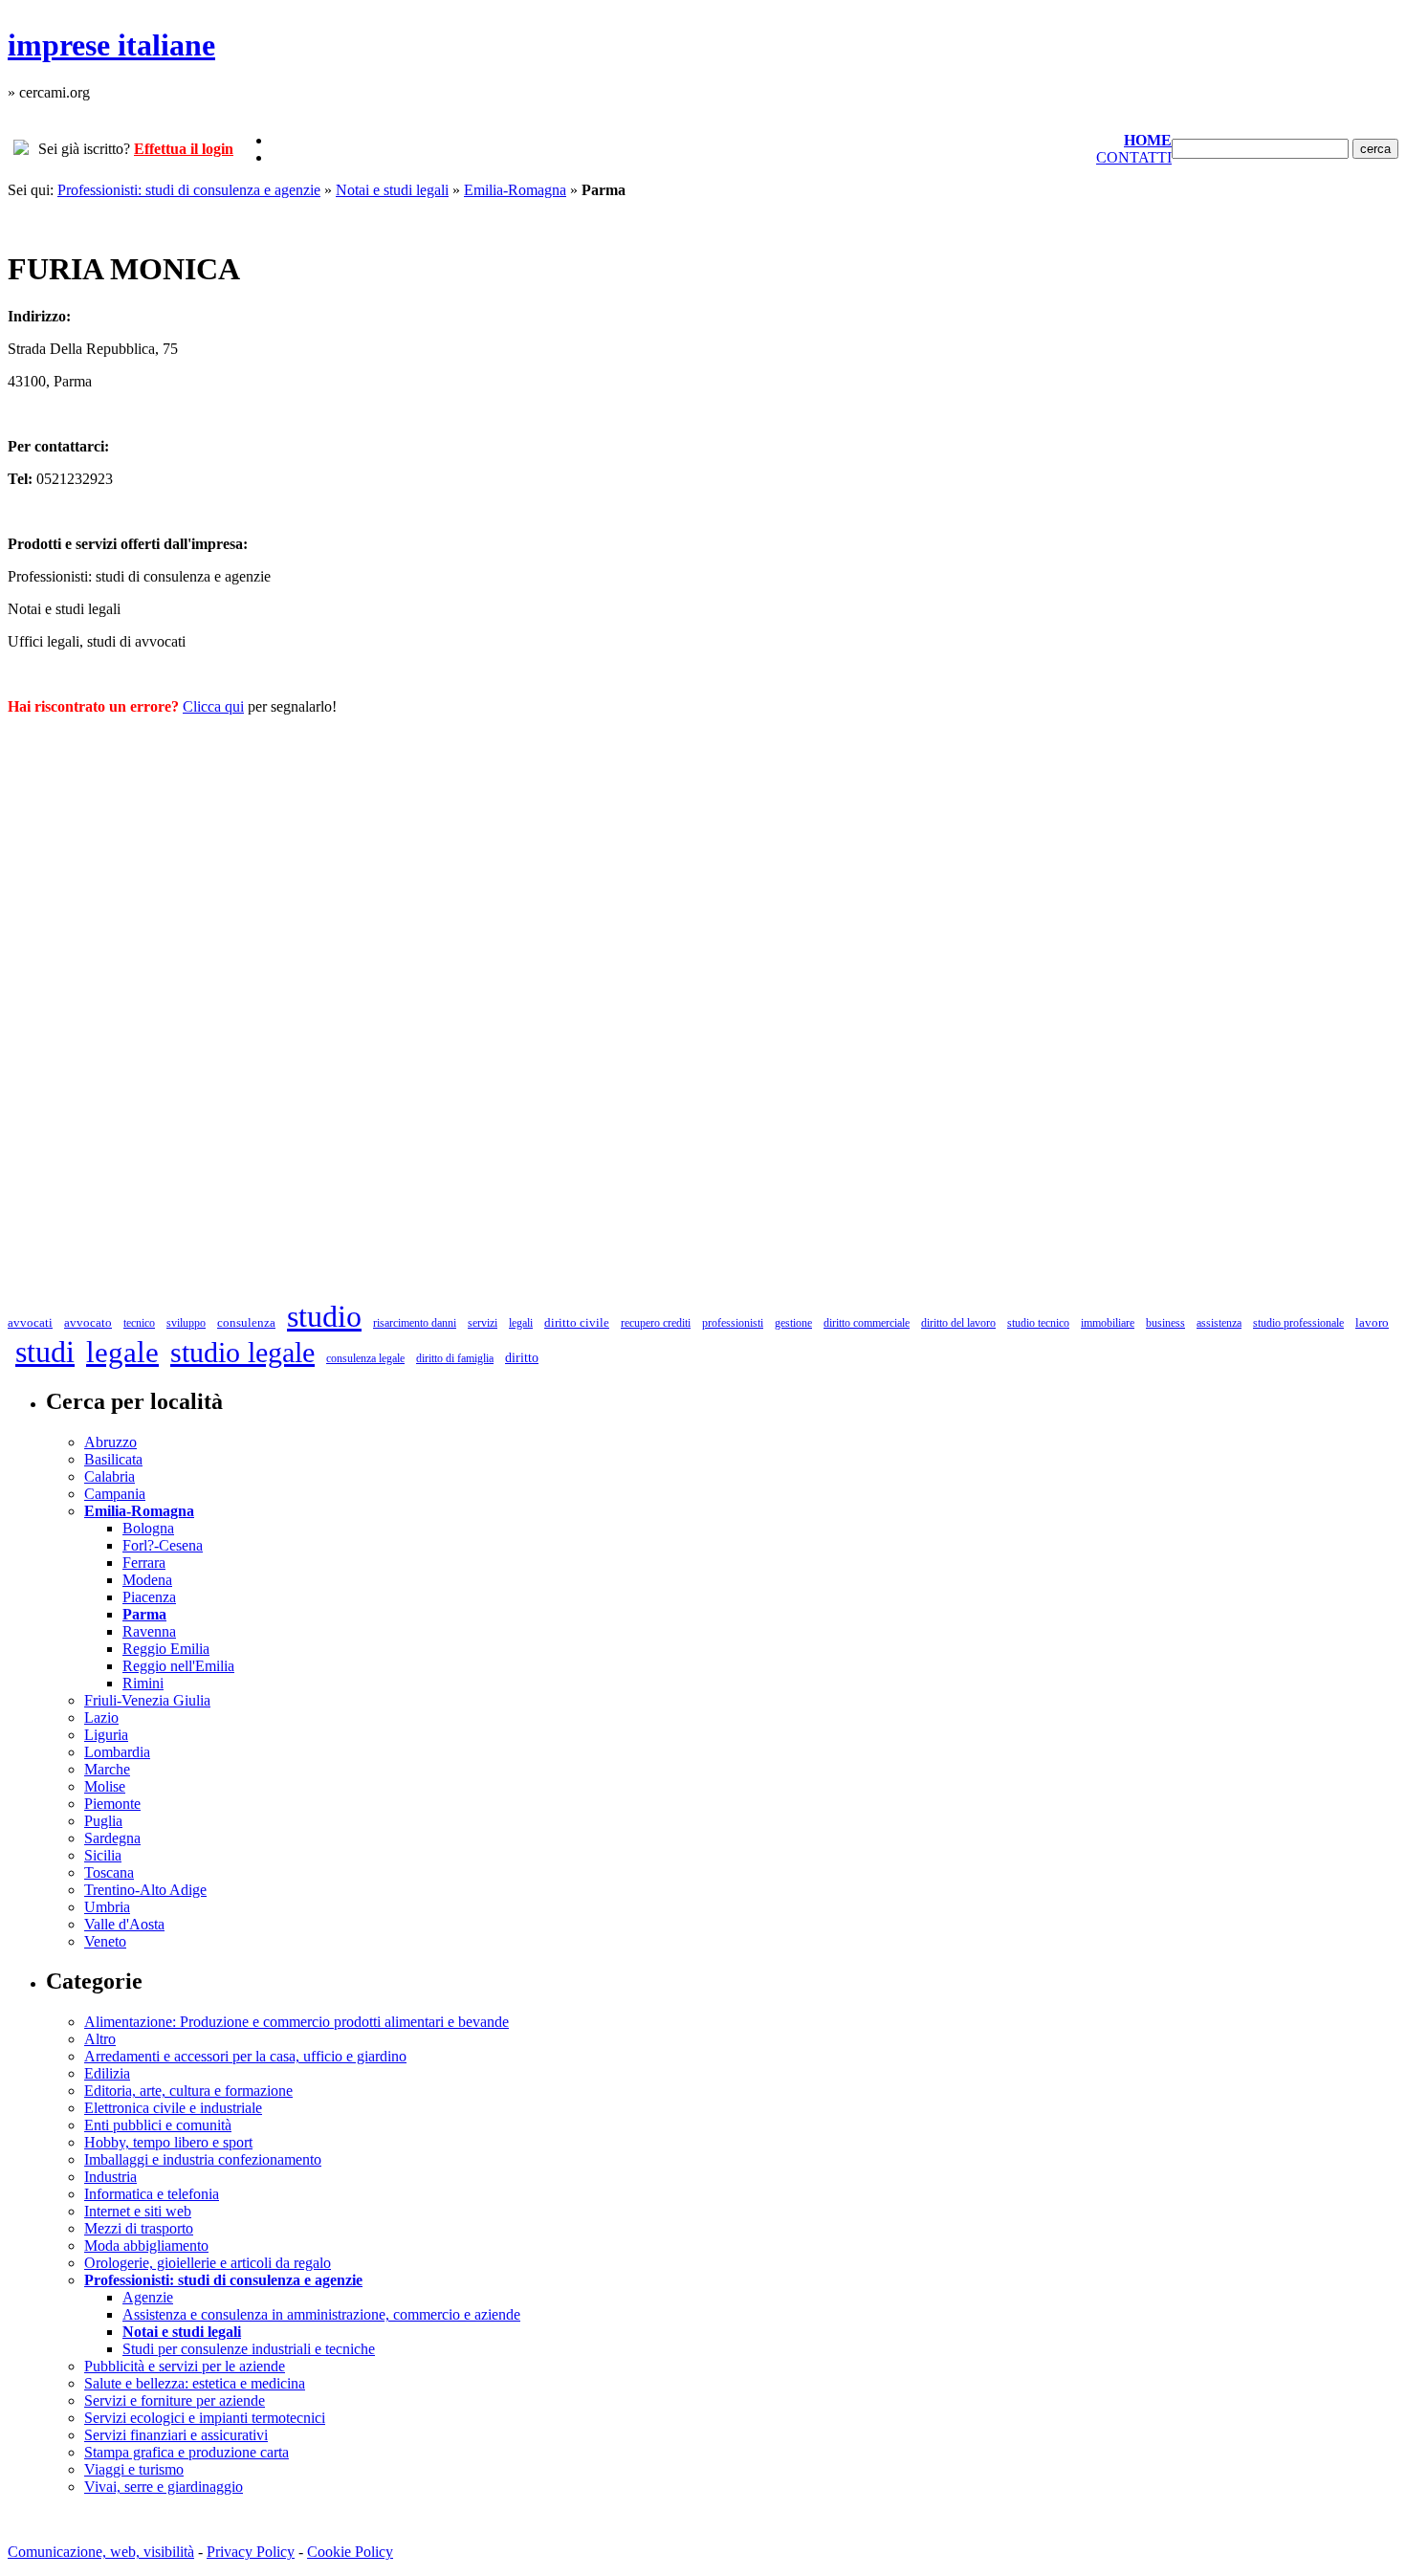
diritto (522, 1358)
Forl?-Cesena (163, 1545)
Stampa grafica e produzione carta (187, 2452)
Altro (100, 2039)
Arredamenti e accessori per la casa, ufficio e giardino (245, 2056)
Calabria (110, 1476)
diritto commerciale (867, 1323)
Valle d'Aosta (124, 1924)
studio (324, 1316)
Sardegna (112, 1838)
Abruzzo (110, 1442)
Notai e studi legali (392, 190)
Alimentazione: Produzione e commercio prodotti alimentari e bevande (297, 2022)
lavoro (1372, 1322)
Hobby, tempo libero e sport (168, 2142)
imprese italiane (111, 45)
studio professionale (1298, 1323)
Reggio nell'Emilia (178, 1666)
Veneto (105, 1941)
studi (45, 1352)
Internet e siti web (138, 2211)
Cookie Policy (350, 2552)
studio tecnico (1038, 1323)
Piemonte (112, 1804)
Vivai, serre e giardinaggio (164, 2487)
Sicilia (103, 1855)
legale (122, 1352)
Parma (144, 1614)
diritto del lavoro (958, 1323)
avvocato (88, 1322)
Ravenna (149, 1631)
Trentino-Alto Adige (145, 1890)
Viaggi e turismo (134, 2469)
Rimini (143, 1683)
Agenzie (148, 2297)
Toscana (109, 1872)
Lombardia (117, 1752)
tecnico (139, 1323)
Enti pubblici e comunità (158, 2125)
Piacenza (149, 1597)
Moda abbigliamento (146, 2246)
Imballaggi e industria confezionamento (203, 2159)
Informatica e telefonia (152, 2194)
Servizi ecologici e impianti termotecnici (205, 2418)
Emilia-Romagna (515, 190)
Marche (107, 1769)
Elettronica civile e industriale (173, 2108)
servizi (483, 1323)
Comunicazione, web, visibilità (101, 2552)
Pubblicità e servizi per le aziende (185, 2366)
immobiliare (1108, 1323)
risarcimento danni (415, 1323)
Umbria (107, 1907)
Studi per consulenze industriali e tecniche (249, 2349)
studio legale (242, 1352)
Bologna (148, 1528)
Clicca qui (213, 706)
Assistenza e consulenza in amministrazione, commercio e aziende (321, 2314)
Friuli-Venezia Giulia (147, 1700)
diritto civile (577, 1322)
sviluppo (186, 1323)
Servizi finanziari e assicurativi (176, 2435)
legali (521, 1323)
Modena (147, 1580)
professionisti (733, 1323)
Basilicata (113, 1459)
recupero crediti (656, 1323)
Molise (105, 1786)
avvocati (30, 1322)
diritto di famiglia (455, 1358)
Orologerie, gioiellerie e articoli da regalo (208, 2263)
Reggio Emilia (166, 1649)
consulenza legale (365, 1358)
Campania (115, 1494)
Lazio (101, 1717)
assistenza (1219, 1323)
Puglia (103, 1821)
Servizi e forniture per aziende (175, 2400)
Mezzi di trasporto (139, 2228)
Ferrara (144, 1563)
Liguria (106, 1735)
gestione (793, 1323)
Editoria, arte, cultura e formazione (188, 2091)
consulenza (246, 1322)
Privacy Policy (251, 2552)
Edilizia (107, 2073)
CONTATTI (1134, 157)
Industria (110, 2177)
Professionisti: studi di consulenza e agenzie (189, 190)
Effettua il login (184, 149)
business (1165, 1323)
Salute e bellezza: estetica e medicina (195, 2383)
